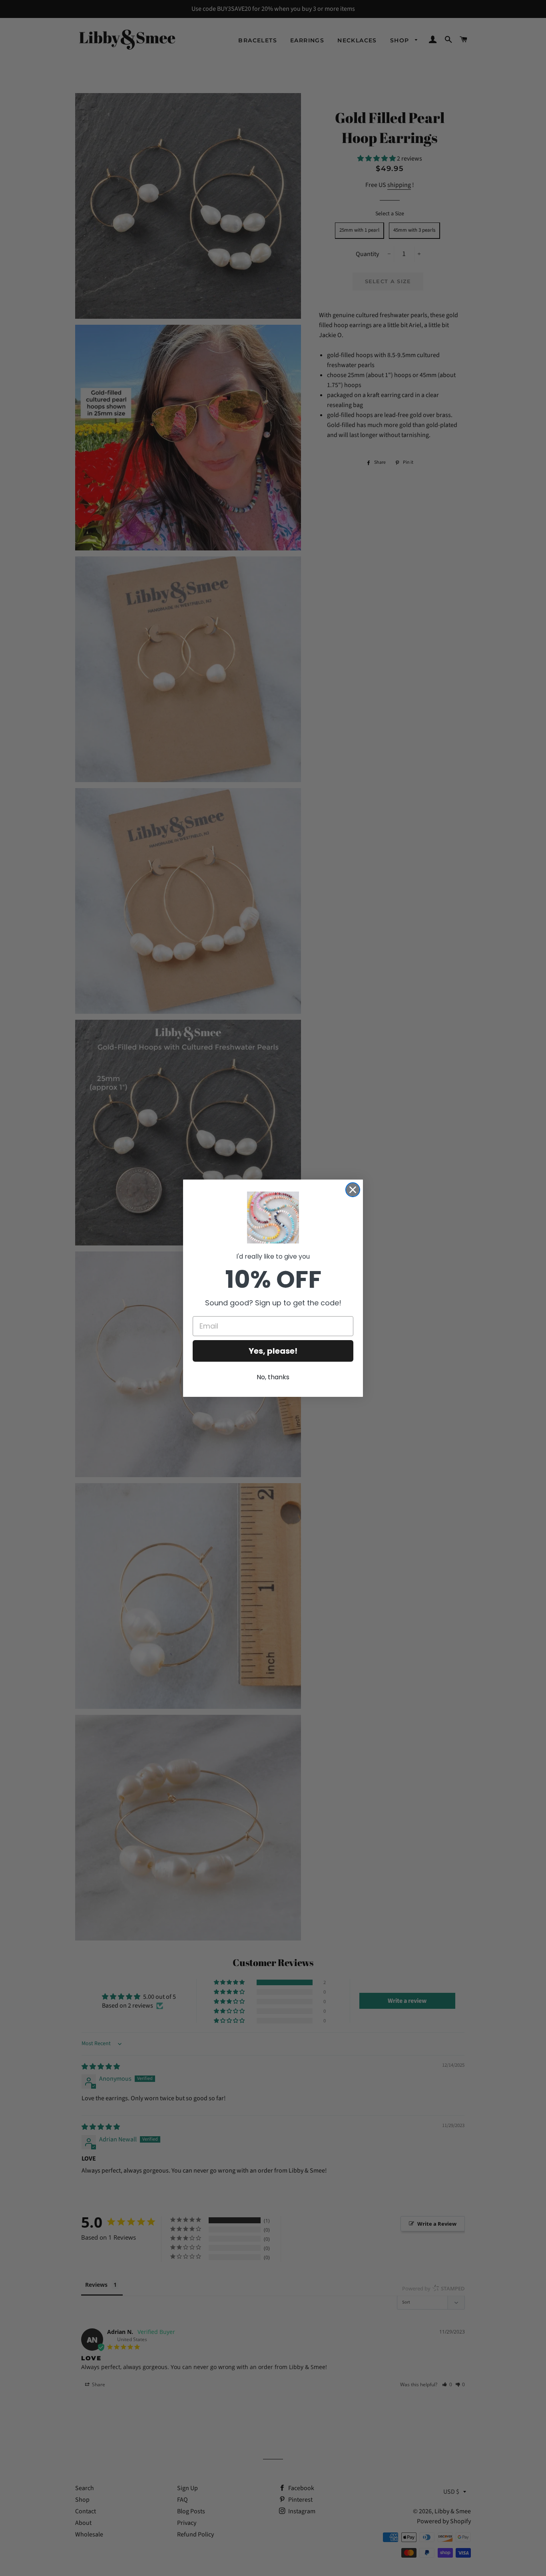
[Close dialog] (353, 1190)
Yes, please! (273, 1351)
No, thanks (273, 1377)
